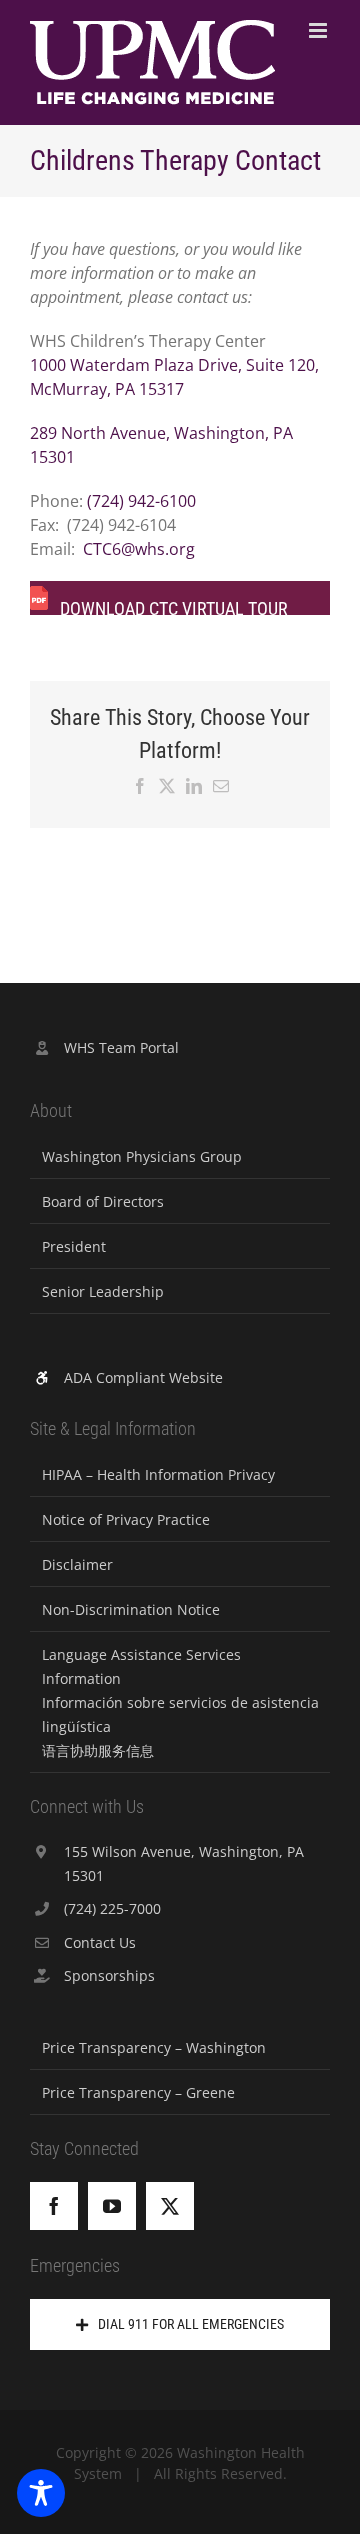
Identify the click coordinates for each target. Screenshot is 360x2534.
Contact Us (100, 1942)
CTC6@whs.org (139, 549)
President (74, 1246)
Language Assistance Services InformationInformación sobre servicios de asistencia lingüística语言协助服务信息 (180, 1702)
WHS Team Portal (121, 1047)
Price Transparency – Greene (138, 2092)
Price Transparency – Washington (154, 2047)
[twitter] (170, 2206)
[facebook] (54, 2206)
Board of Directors (103, 1201)
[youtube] (112, 2206)
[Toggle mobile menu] (319, 30)
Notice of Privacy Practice (126, 1519)
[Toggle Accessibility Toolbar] (41, 2493)
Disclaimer (77, 1564)
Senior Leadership (103, 1291)
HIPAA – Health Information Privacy (158, 1474)
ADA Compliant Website (143, 1377)
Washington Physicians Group (142, 1156)
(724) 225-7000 (112, 1908)
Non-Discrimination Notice (131, 1609)
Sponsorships (109, 1975)
